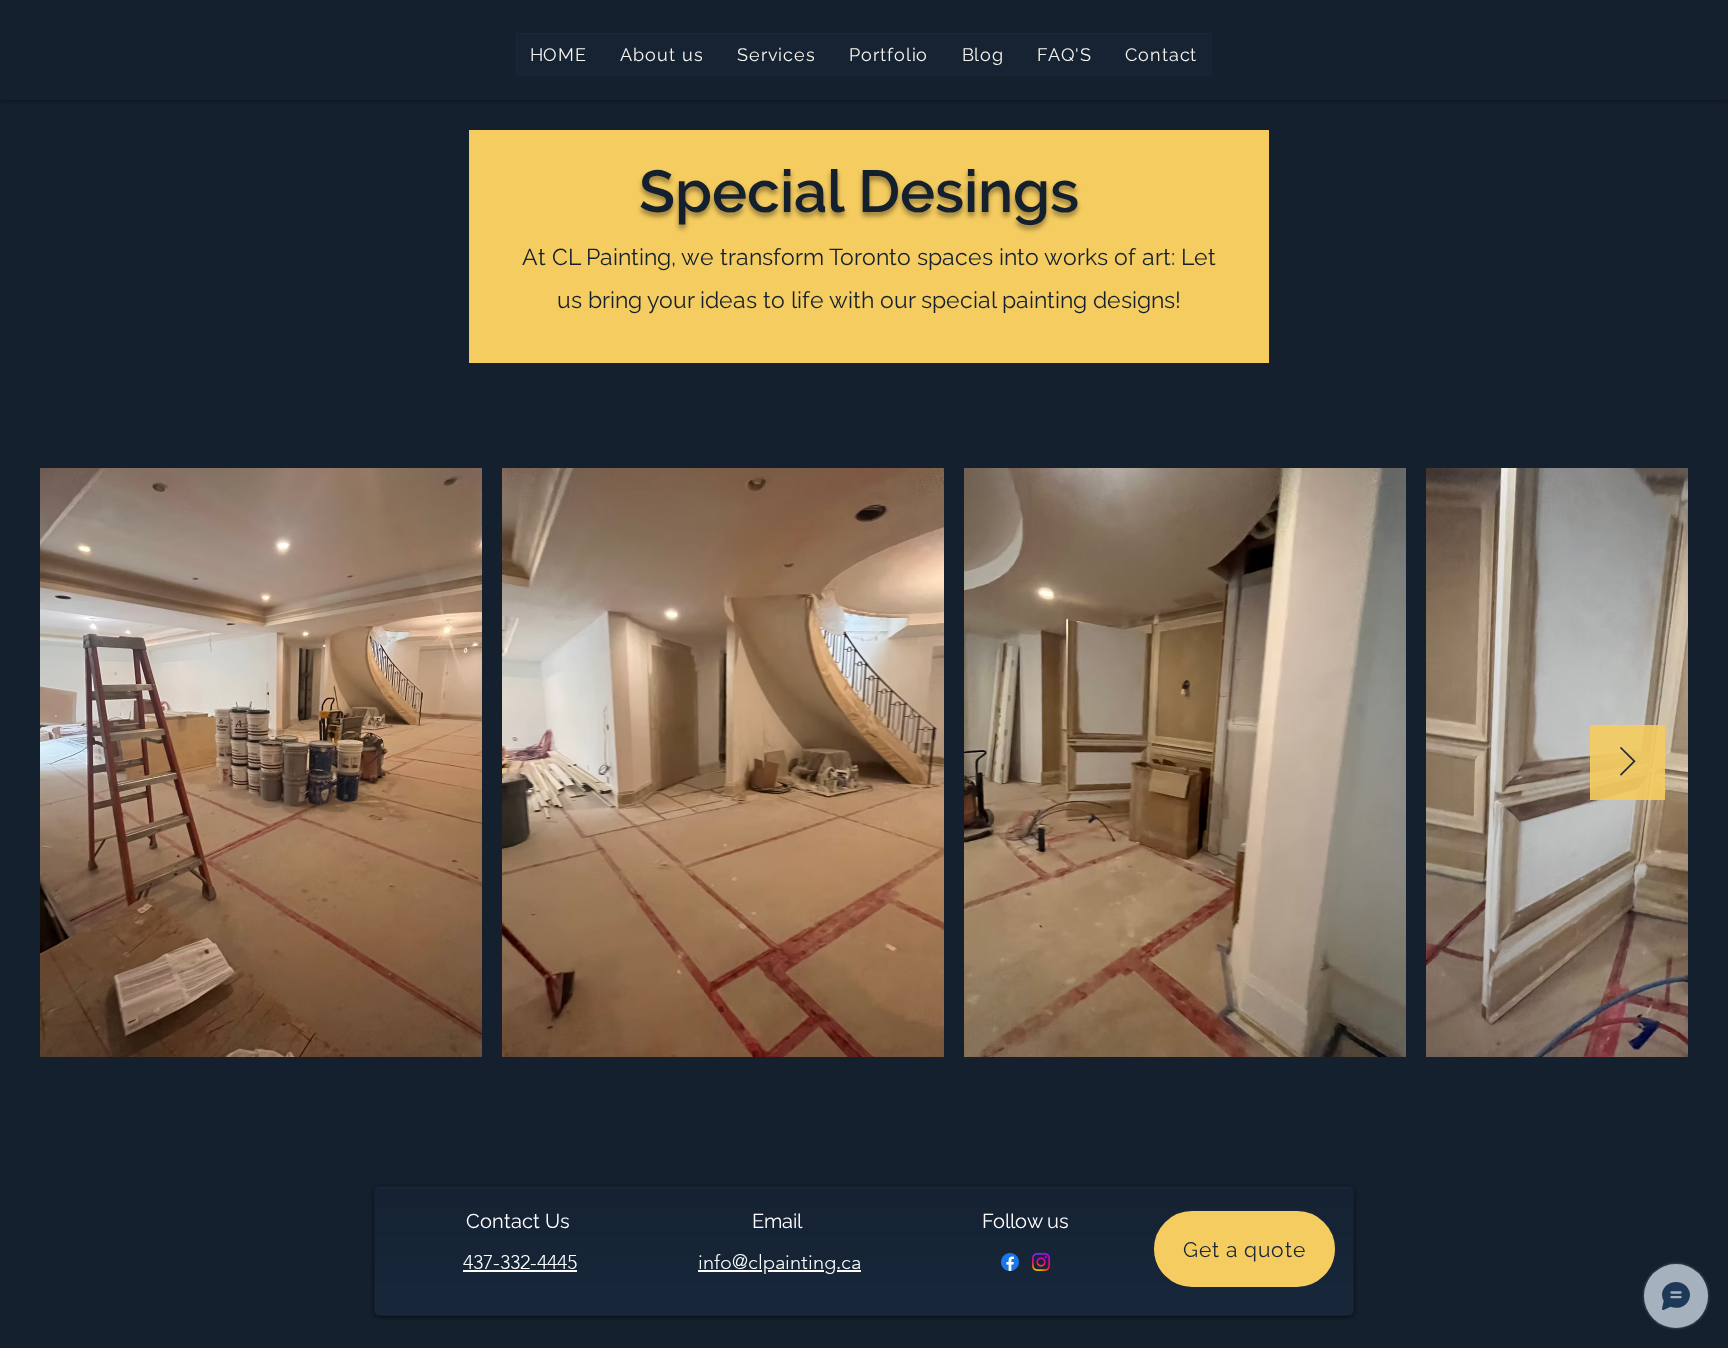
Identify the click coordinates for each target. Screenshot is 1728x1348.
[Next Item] (1627, 762)
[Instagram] (1041, 1262)
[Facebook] (1010, 1262)
